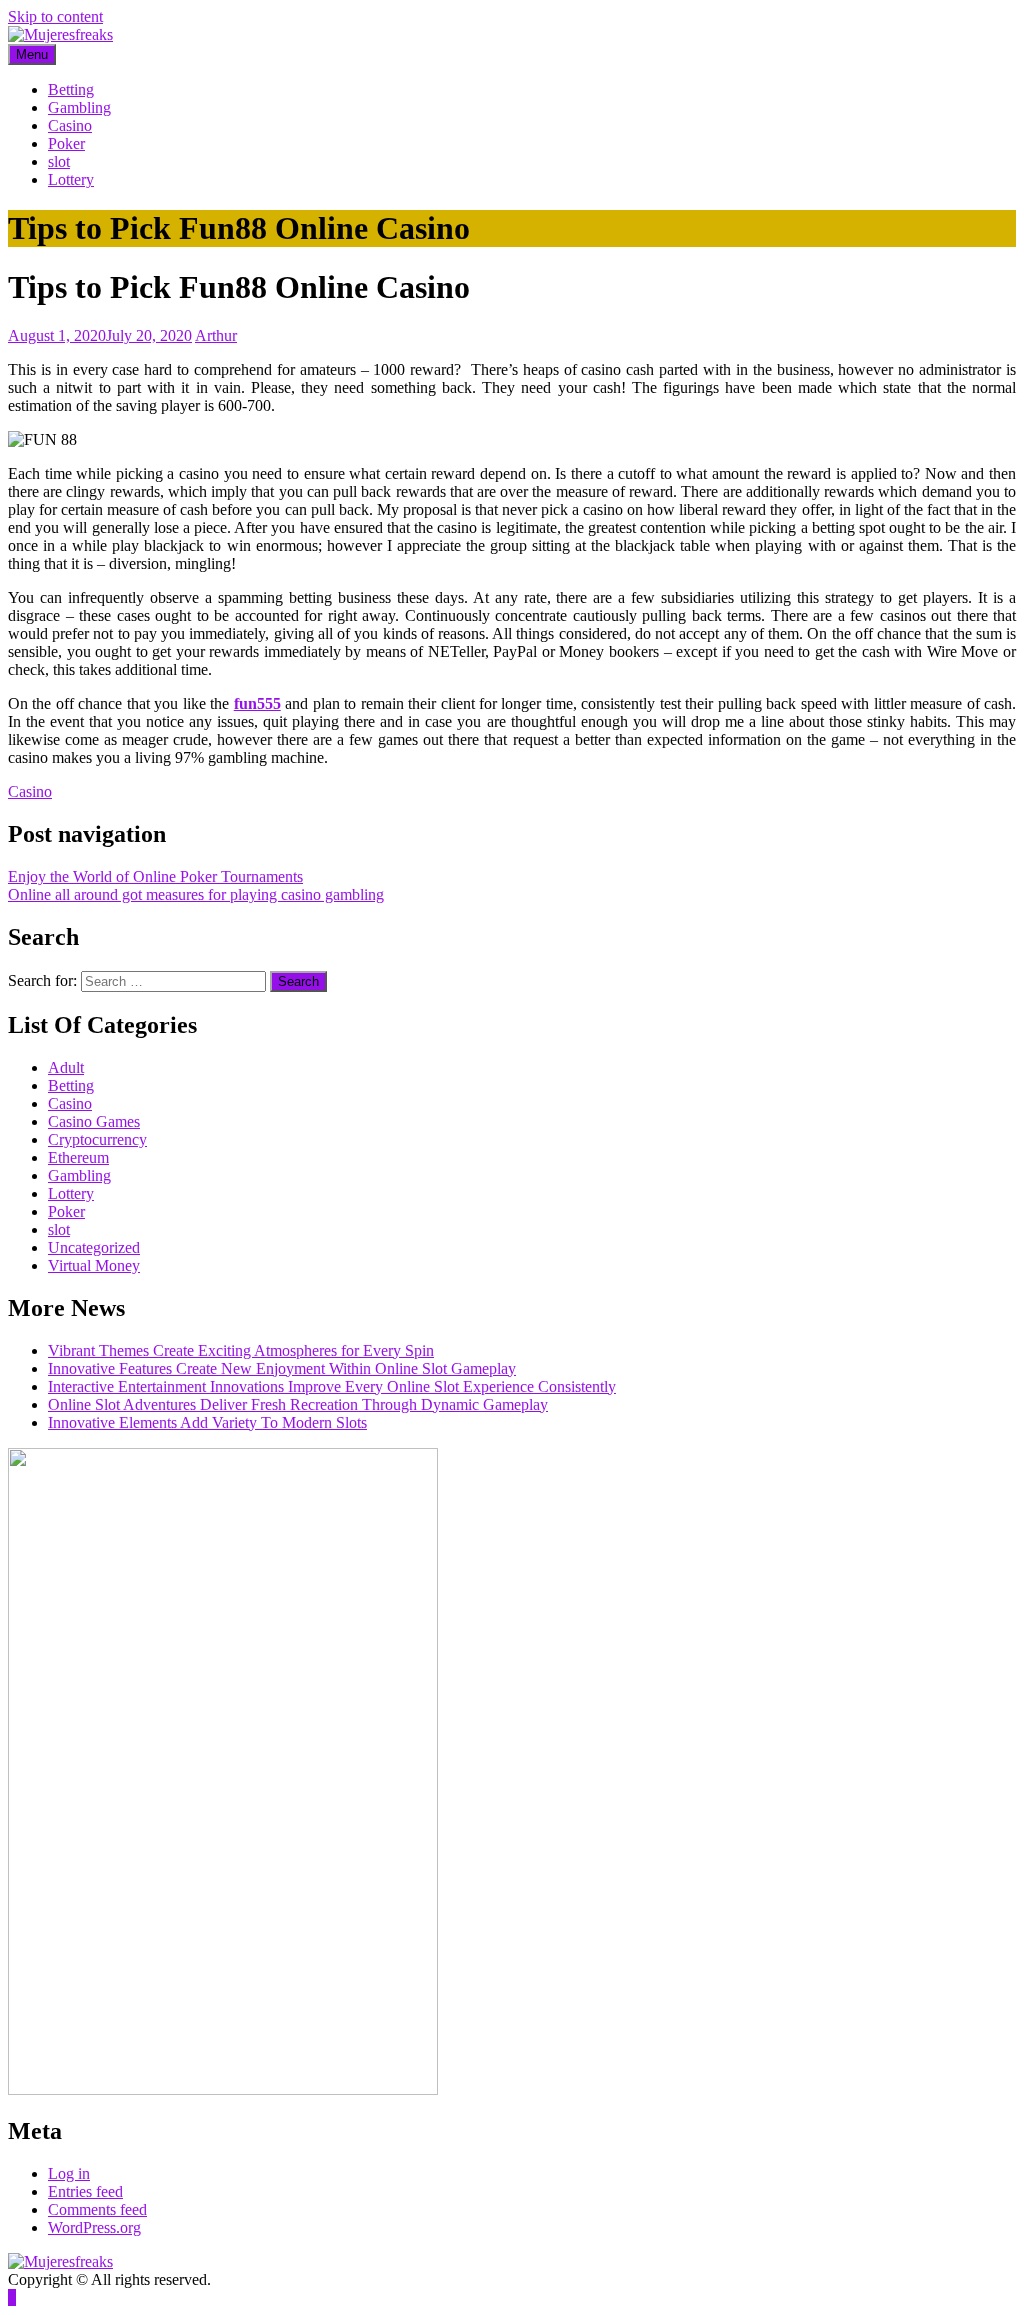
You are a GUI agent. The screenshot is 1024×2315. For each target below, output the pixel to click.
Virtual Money (94, 1265)
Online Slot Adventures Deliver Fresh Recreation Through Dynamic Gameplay (298, 1404)
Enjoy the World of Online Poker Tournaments (155, 876)
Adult (66, 1067)
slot (59, 161)
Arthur (216, 335)
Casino (70, 125)
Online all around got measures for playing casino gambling (196, 894)
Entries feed (85, 2191)
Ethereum (78, 1157)
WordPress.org (94, 2227)
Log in (69, 2173)
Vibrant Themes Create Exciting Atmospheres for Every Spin (241, 1350)
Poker (66, 143)
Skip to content (55, 16)
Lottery (71, 179)
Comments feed (97, 2209)
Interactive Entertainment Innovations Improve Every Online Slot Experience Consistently (332, 1386)
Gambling (79, 107)
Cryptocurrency (97, 1139)
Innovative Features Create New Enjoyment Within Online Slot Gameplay (282, 1368)
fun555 (257, 703)
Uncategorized (94, 1247)
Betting (71, 89)
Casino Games (94, 1121)
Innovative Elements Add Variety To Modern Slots (207, 1422)
